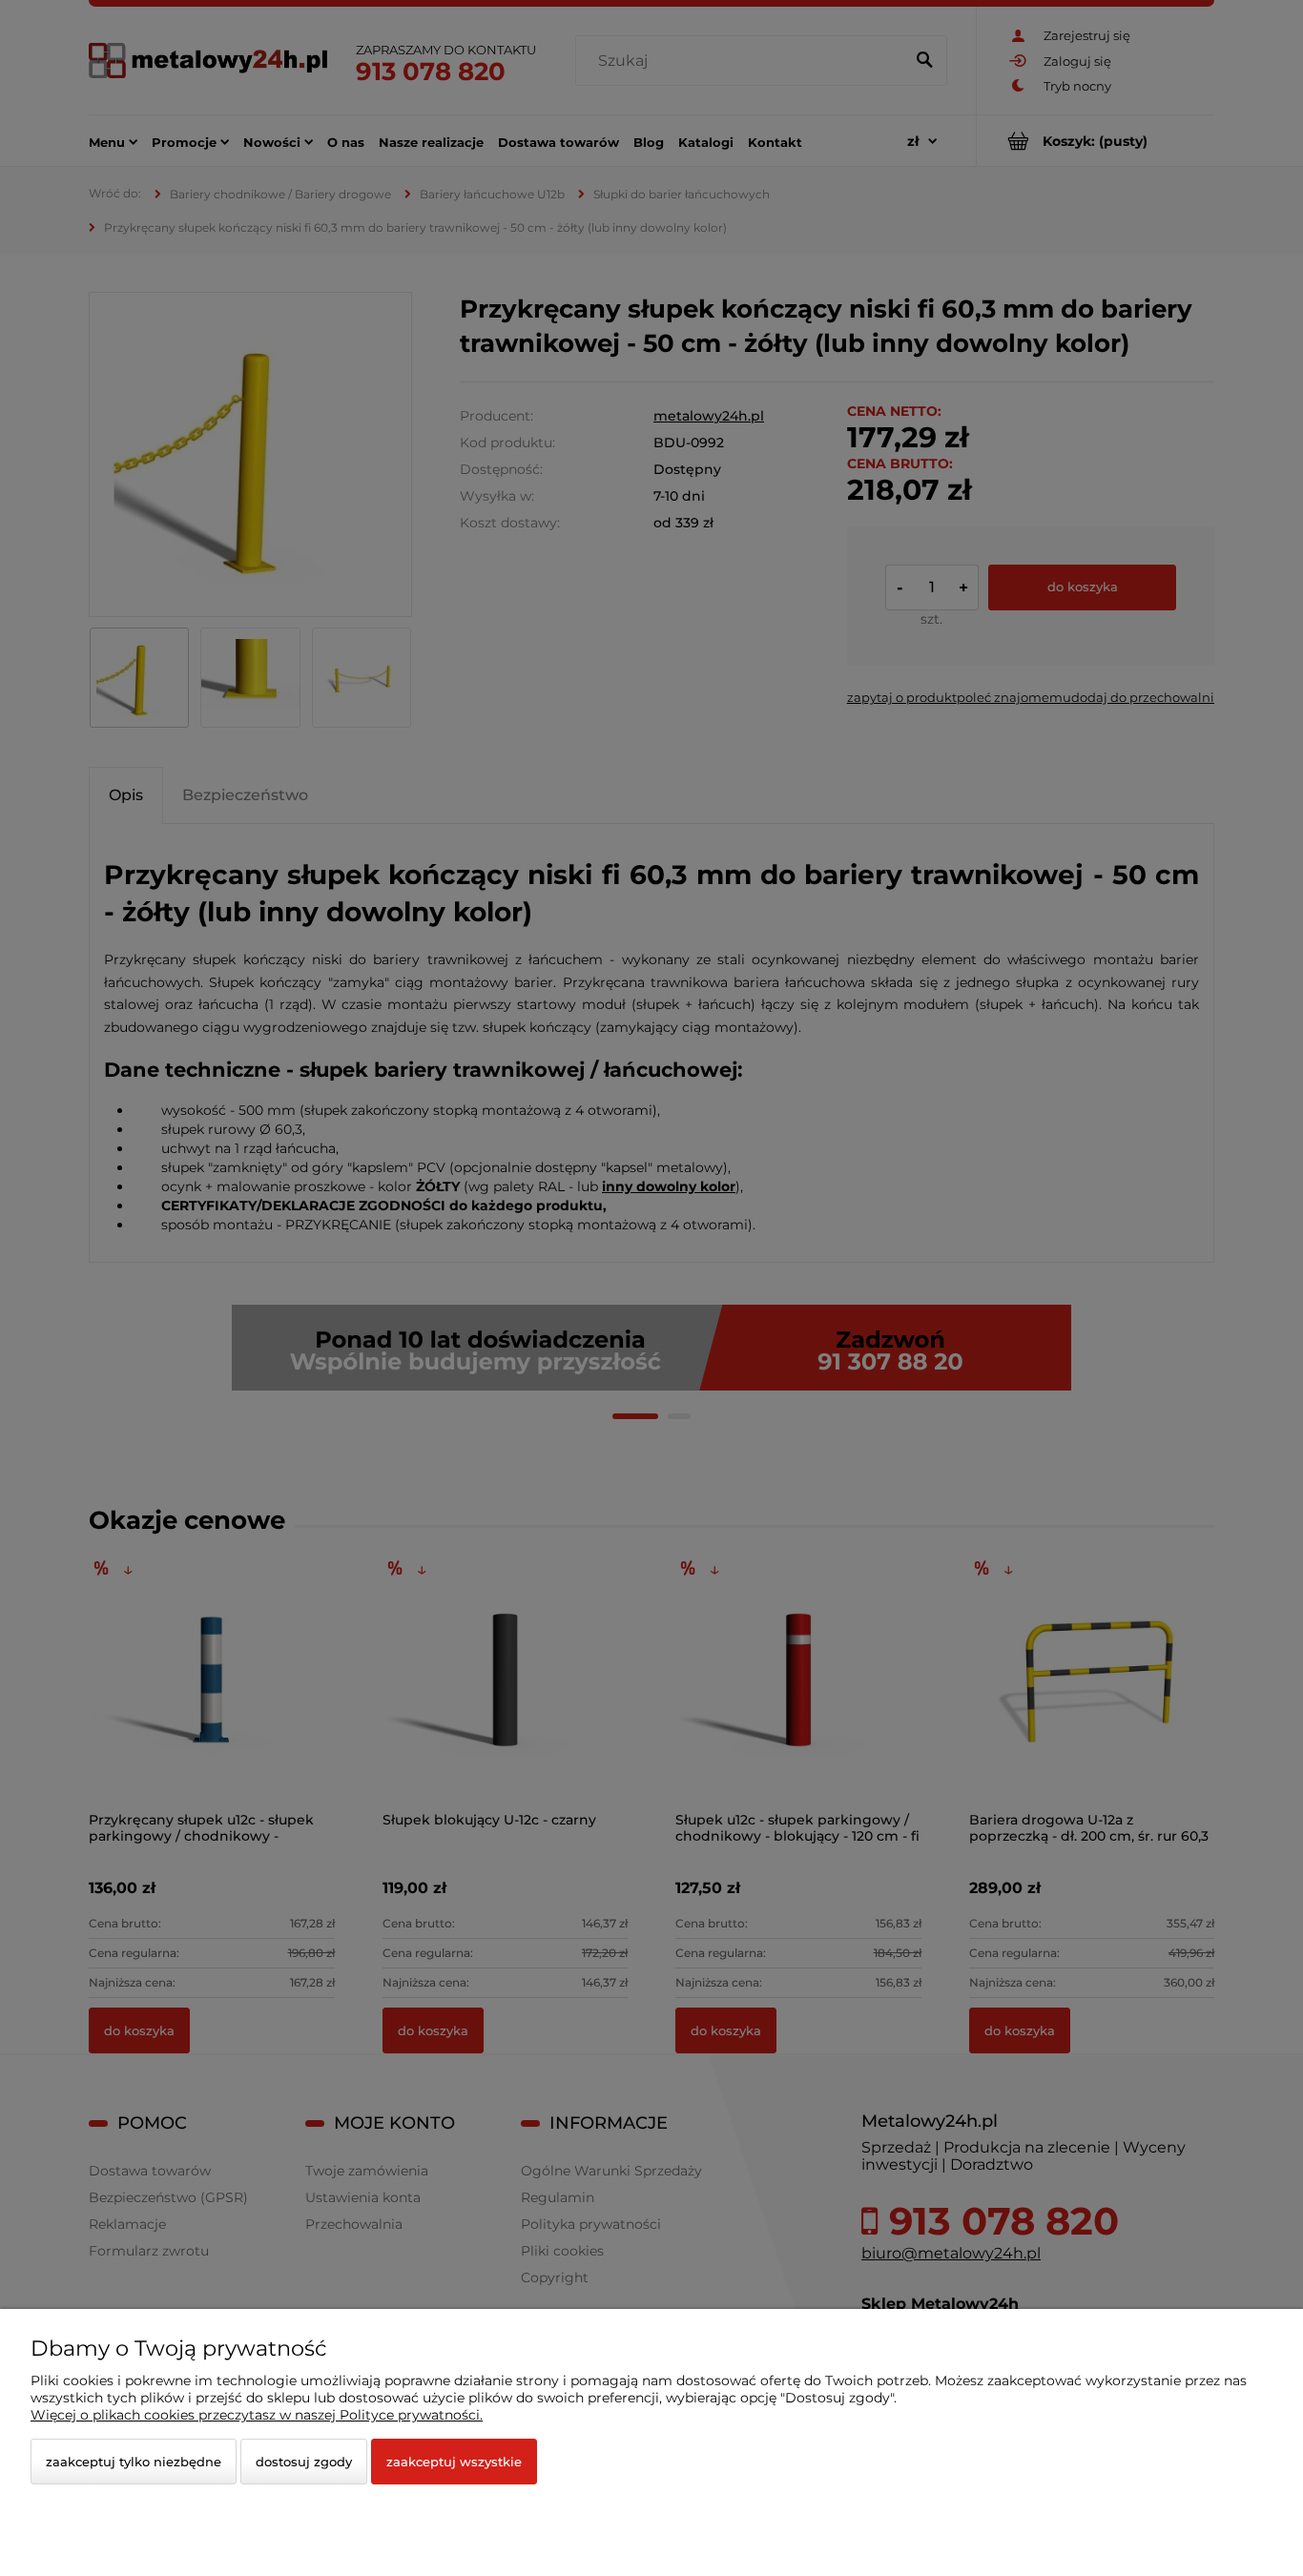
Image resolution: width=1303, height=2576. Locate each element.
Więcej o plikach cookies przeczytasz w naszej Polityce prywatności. (257, 2415)
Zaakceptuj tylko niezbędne (134, 2462)
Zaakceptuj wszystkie (454, 2462)
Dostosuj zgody (304, 2462)
